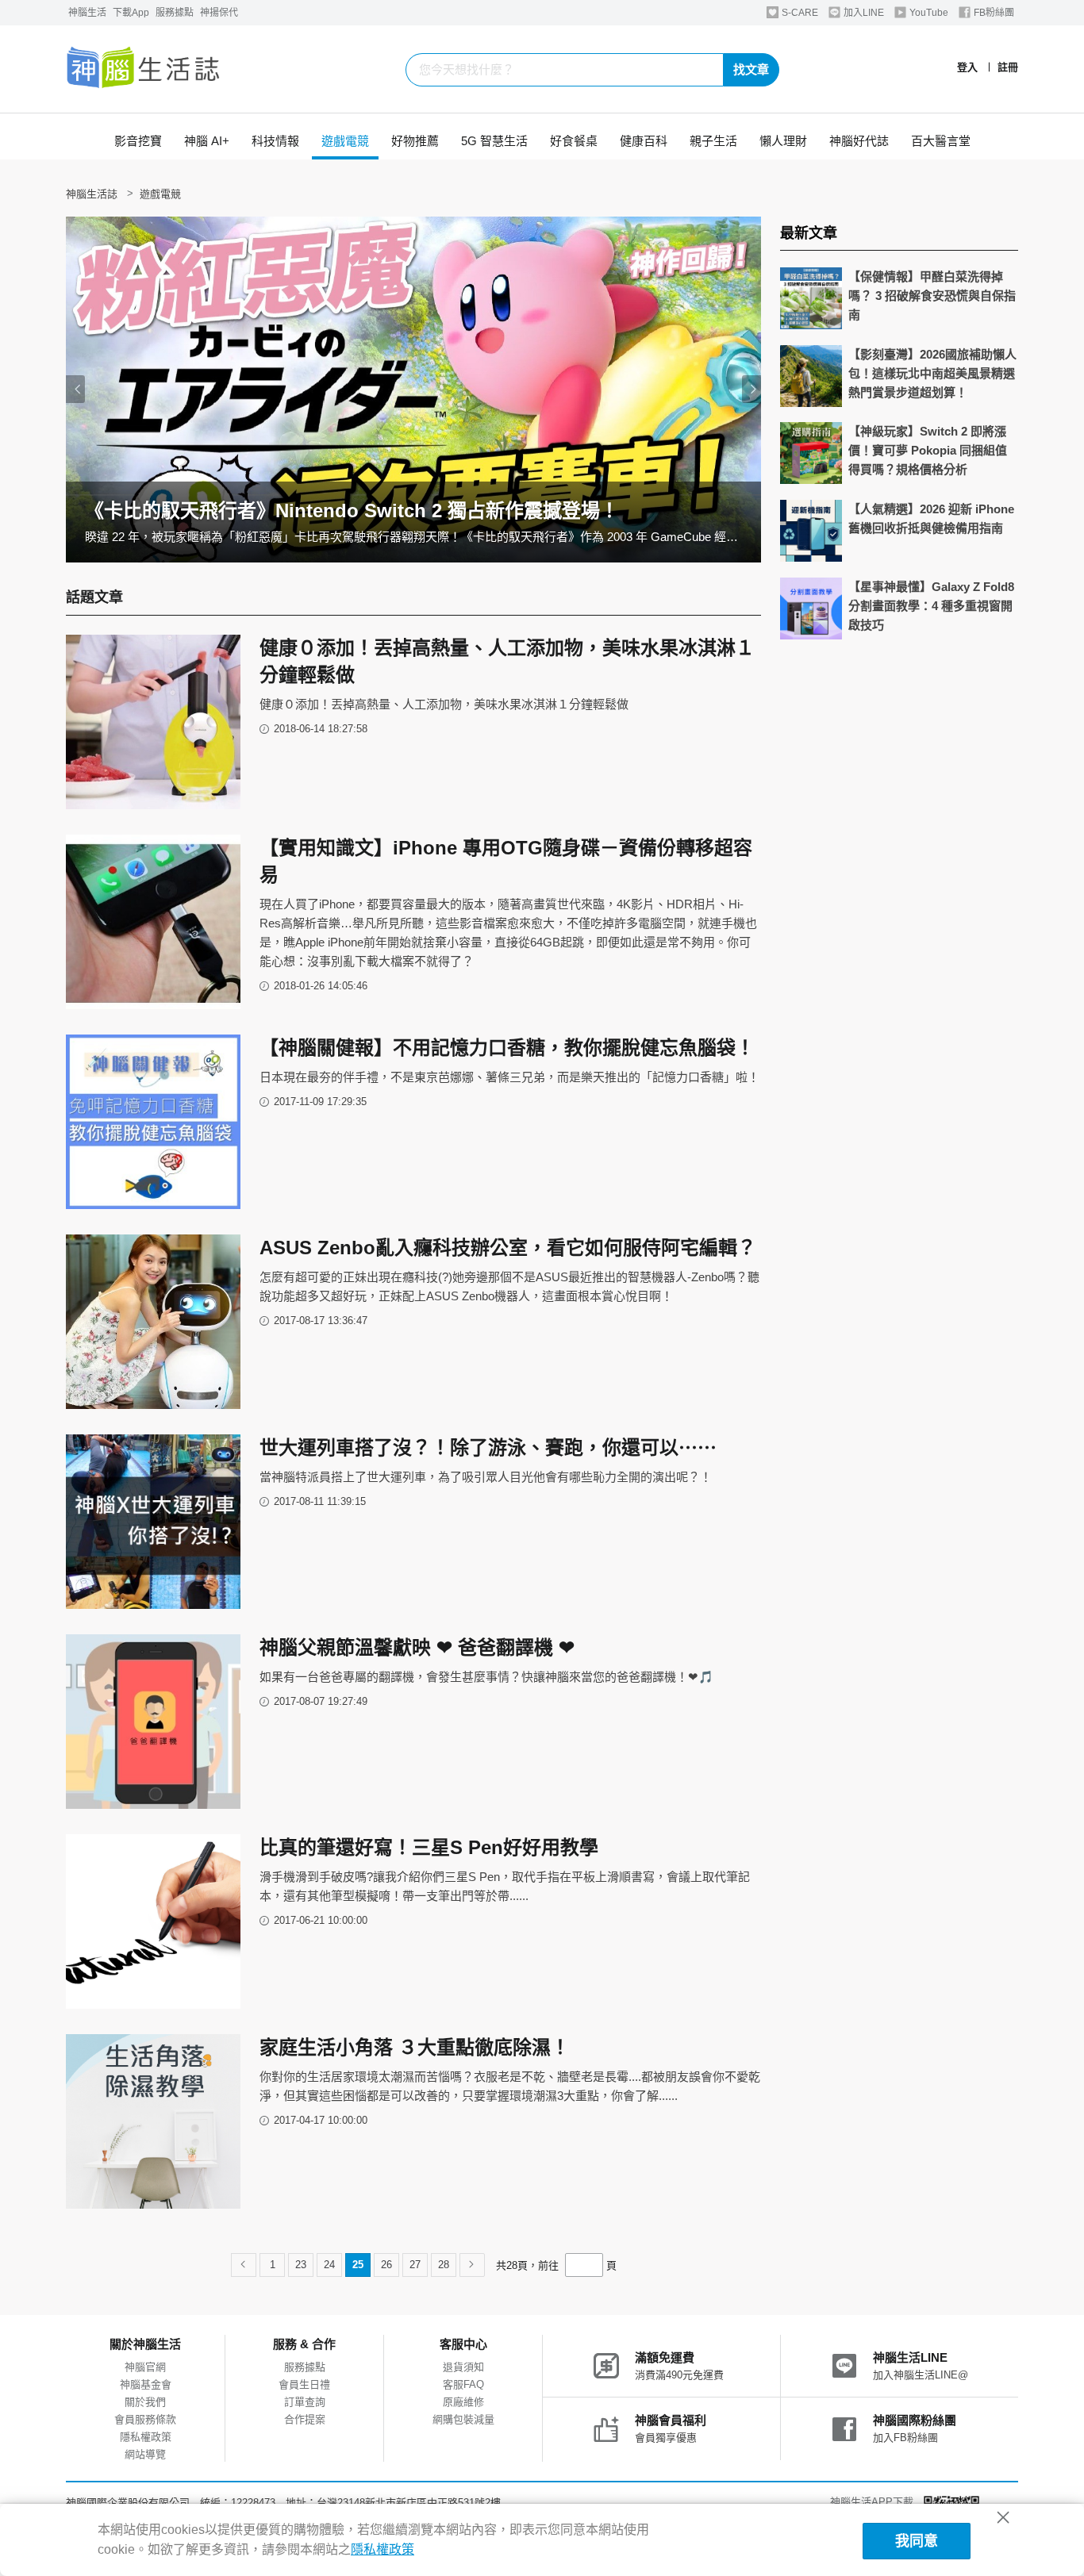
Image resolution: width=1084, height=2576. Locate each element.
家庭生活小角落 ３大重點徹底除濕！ (415, 2047)
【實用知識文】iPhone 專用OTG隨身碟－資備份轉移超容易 (506, 861)
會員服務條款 (145, 2419)
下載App (131, 13)
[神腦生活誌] (144, 69)
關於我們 (145, 2402)
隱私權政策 (146, 2437)
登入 (967, 67)
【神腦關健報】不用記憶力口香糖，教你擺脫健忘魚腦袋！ (507, 1048)
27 (415, 2265)
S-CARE (799, 13)
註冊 (1008, 67)
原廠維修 (463, 2402)
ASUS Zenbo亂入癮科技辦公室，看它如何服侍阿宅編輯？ (508, 1248)
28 (444, 2265)
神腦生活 (87, 13)
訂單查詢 (305, 2402)
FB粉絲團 (993, 13)
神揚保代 (219, 13)
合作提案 (305, 2419)
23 (301, 2265)
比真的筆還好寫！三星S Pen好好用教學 (429, 1847)
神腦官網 (145, 2367)
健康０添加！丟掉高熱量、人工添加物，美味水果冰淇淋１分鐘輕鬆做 (507, 661)
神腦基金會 (146, 2384)
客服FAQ (463, 2384)
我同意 (917, 2541)
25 (358, 2265)
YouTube (928, 13)
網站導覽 (145, 2454)
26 (386, 2265)
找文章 (751, 69)
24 (329, 2265)
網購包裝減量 (463, 2419)
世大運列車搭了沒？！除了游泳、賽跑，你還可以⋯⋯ (488, 1447)
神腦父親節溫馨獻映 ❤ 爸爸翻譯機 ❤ (417, 1647)
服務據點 (175, 13)
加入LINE (863, 13)
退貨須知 (463, 2367)
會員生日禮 (304, 2384)
